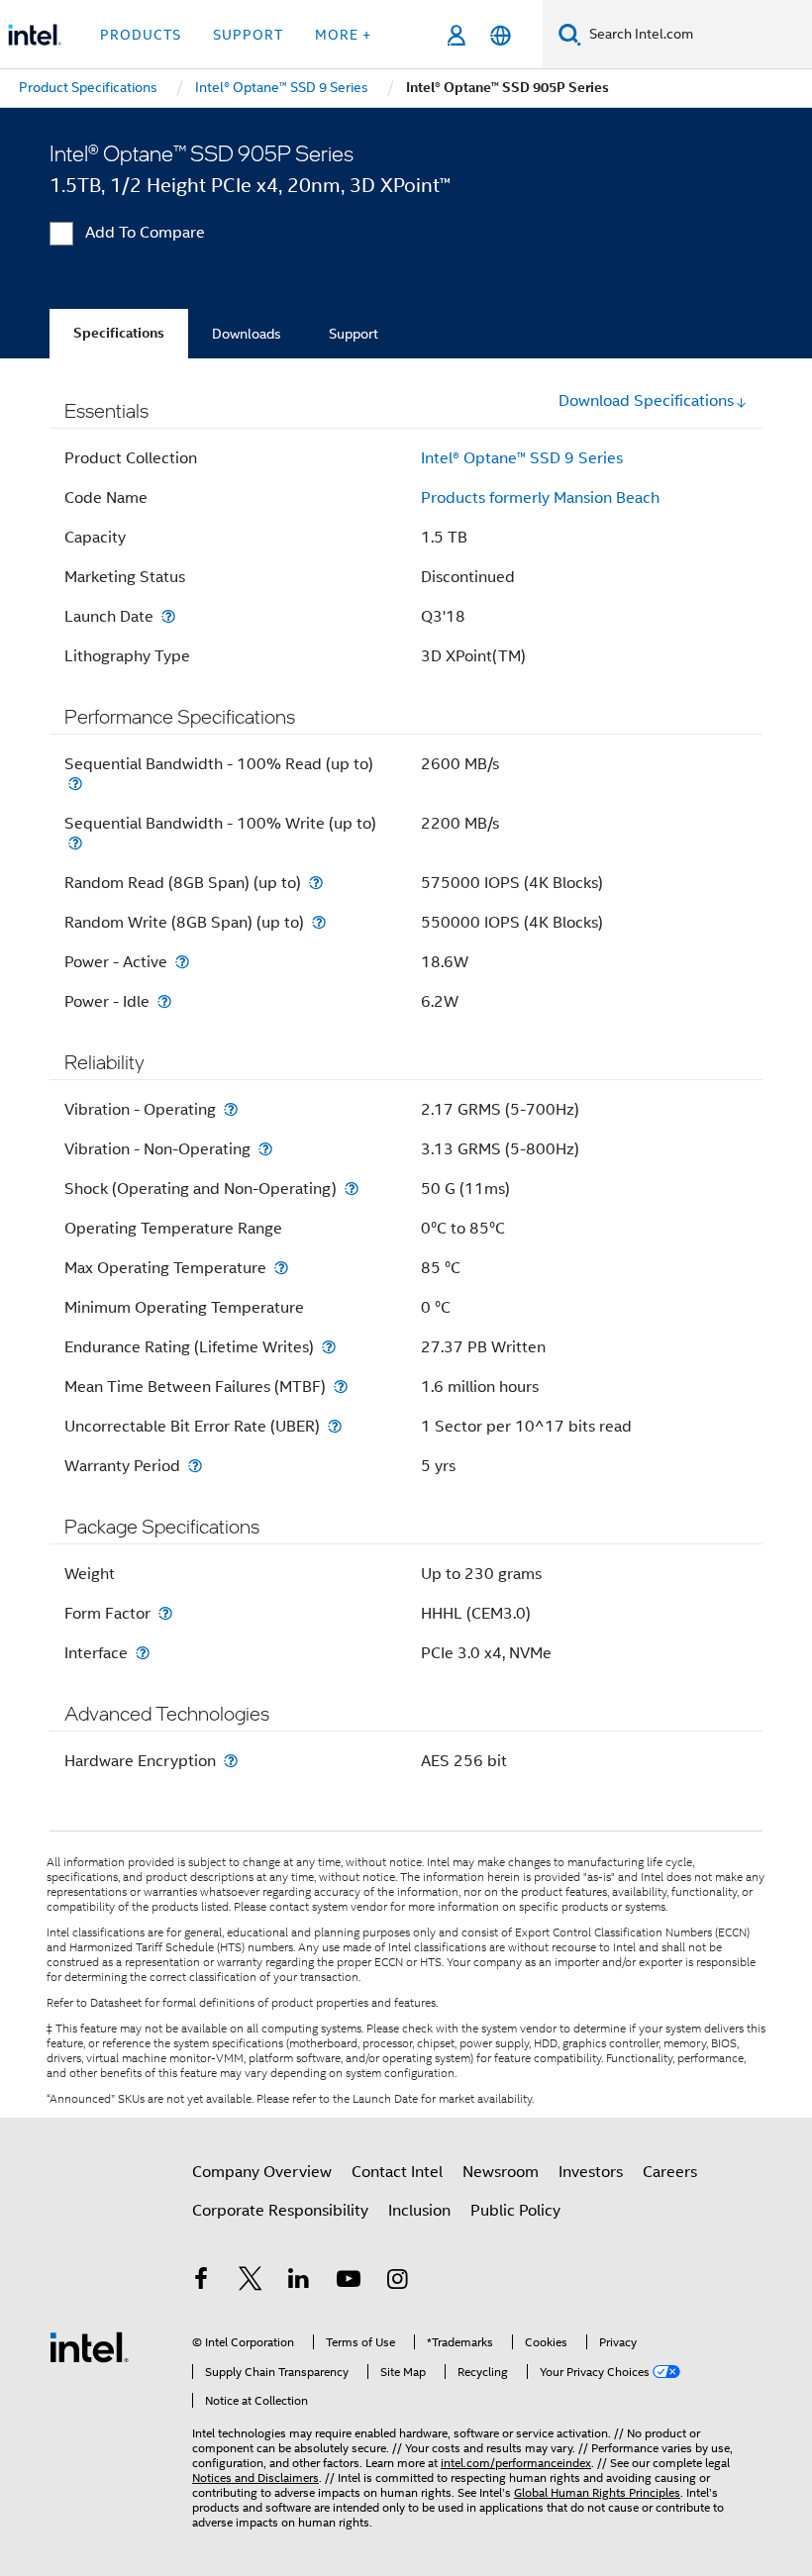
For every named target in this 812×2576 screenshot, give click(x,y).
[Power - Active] (182, 962)
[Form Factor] (165, 1613)
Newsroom (501, 2172)
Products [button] (141, 35)
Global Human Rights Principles (597, 2492)
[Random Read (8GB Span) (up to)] (316, 883)
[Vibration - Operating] (231, 1109)
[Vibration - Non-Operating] (265, 1149)
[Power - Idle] (164, 1001)
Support (354, 334)
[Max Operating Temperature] (281, 1268)
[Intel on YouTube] (349, 2282)
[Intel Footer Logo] (89, 2346)
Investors (591, 2172)
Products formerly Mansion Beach (540, 498)
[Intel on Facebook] (201, 2282)
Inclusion (419, 2211)
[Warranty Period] (195, 1466)
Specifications (119, 333)
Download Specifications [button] (646, 401)
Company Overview (262, 2172)
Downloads (247, 334)
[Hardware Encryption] (231, 1761)
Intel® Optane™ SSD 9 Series (522, 458)
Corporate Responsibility (280, 2211)
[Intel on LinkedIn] (299, 2282)
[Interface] (143, 1653)
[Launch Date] (168, 616)
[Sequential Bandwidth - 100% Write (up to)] (75, 843)
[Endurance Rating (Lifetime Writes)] (329, 1347)
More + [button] (343, 35)
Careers (670, 2172)
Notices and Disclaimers (255, 2477)
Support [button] (248, 35)
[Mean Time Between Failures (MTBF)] (341, 1387)
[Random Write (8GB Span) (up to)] (319, 922)
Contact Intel (397, 2172)
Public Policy (515, 2211)
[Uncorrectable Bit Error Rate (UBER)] (335, 1426)
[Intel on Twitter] (251, 2282)
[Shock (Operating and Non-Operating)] (352, 1189)
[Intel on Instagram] (397, 2282)
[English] (501, 35)
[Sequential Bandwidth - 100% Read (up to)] (75, 784)
